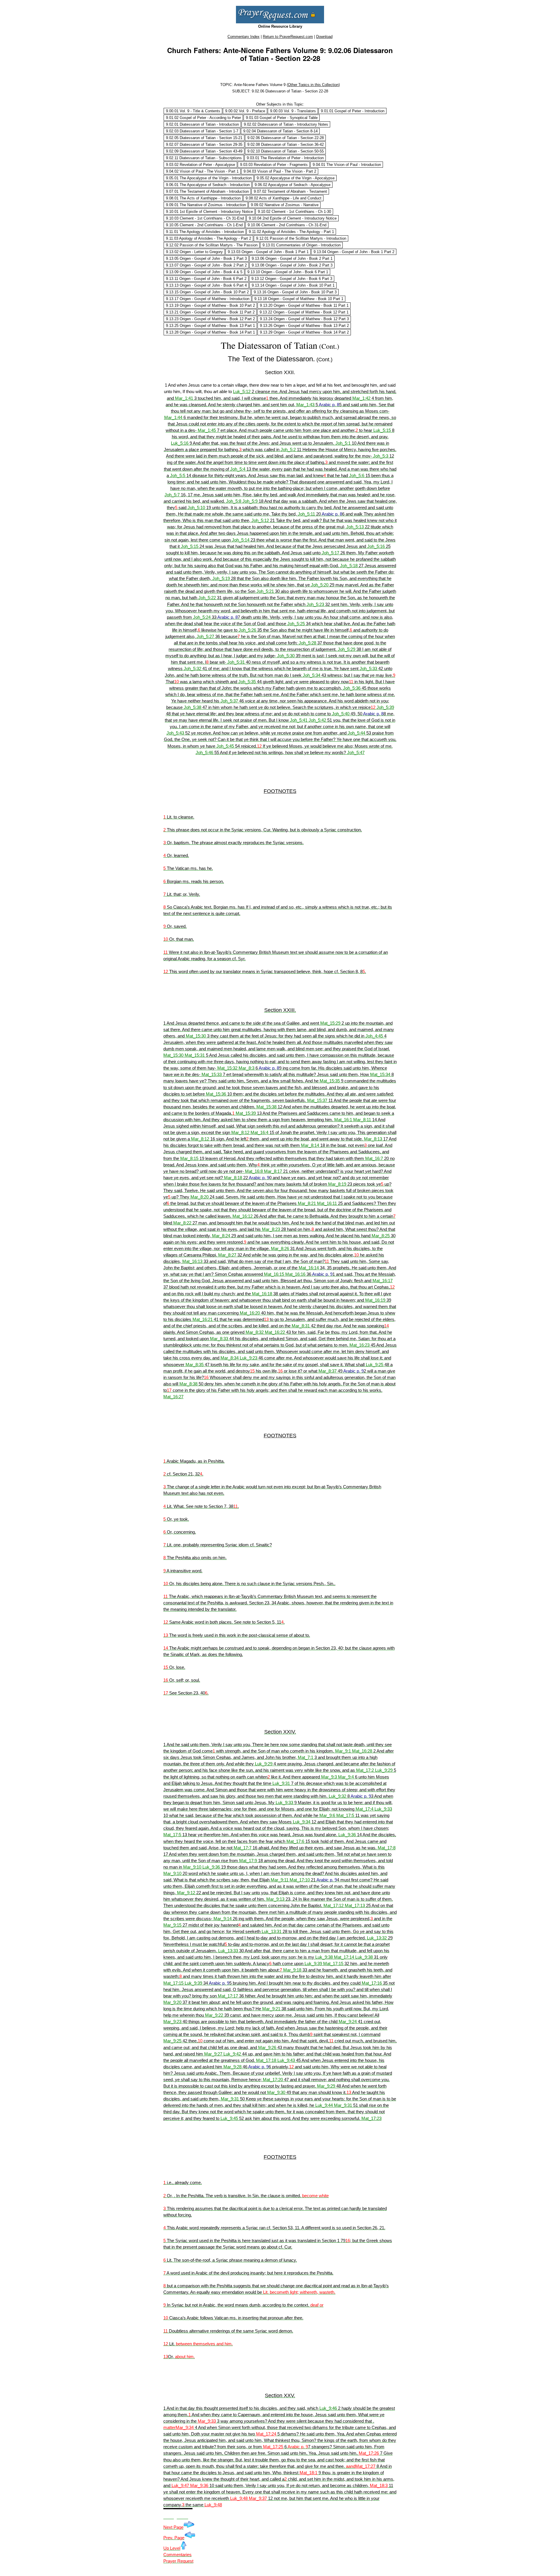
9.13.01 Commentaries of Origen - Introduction (302, 245)
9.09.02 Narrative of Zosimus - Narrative (285, 205)
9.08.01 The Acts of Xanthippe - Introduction (203, 198)
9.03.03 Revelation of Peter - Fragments (274, 165)
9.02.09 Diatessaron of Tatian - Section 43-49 (204, 151)
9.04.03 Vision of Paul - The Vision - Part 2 (280, 171)
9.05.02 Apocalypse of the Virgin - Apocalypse (296, 178)
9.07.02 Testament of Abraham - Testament (290, 191)
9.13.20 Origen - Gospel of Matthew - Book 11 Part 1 (304, 305)
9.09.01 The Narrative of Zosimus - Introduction (206, 205)
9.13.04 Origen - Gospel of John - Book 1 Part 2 (354, 252)
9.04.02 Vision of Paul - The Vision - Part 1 (202, 171)
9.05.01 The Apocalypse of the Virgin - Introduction (209, 178)
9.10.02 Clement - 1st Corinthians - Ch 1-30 (294, 212)
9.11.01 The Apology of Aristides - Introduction (205, 232)
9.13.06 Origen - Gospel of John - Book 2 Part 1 (292, 259)
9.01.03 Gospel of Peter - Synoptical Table (282, 118)
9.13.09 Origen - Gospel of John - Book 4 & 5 (204, 272)
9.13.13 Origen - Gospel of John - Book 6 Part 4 (206, 285)
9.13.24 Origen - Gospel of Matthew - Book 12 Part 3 (304, 319)
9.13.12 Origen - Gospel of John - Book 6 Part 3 (292, 279)
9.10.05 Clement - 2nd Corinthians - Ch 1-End (204, 225)
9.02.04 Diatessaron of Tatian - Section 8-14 (280, 131)
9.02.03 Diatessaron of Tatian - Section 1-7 (202, 131)
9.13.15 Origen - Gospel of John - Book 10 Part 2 (207, 292)
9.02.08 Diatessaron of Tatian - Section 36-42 (286, 144)
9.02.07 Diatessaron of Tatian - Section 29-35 (204, 144)
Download (324, 37)
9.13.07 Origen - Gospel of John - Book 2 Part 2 (206, 265)
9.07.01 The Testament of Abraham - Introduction (207, 191)
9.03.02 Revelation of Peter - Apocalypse (201, 165)
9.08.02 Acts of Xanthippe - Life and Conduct (283, 198)
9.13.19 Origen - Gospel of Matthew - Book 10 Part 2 (210, 305)
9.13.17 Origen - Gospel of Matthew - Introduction (208, 299)
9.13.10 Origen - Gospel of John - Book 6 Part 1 (288, 272)
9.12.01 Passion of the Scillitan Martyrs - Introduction (301, 238)
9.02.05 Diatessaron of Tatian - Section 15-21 (204, 138)
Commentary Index (244, 37)
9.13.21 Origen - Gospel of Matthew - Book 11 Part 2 (210, 312)
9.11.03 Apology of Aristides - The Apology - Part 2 (209, 238)
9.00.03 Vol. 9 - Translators (293, 111)
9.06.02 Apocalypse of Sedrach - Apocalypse (293, 185)
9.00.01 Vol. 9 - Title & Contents (193, 111)
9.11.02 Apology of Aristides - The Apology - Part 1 (291, 232)
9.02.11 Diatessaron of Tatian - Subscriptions (204, 158)
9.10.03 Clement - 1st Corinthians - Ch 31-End (205, 218)
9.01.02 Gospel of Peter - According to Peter (203, 118)
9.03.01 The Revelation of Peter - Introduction (285, 158)
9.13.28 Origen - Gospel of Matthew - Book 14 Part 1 (210, 332)
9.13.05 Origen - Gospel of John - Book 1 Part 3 (206, 259)
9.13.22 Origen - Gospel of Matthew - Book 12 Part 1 (304, 312)
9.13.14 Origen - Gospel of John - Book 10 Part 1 (293, 285)
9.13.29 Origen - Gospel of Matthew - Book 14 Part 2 (304, 332)
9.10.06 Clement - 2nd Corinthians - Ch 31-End (287, 225)
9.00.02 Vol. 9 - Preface (245, 111)
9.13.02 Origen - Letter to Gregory (194, 252)
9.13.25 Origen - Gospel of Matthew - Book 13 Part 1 (210, 326)
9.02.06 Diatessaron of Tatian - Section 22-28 (286, 138)
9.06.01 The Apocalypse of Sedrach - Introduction (208, 185)
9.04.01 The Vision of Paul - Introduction (347, 165)
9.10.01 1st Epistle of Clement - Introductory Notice (209, 212)
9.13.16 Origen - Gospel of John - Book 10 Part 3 (295, 292)
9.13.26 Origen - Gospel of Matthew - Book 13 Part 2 (304, 326)
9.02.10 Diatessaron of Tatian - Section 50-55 (286, 151)
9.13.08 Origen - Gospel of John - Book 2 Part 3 (292, 265)
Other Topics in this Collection (313, 85)
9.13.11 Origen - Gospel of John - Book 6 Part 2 (206, 279)
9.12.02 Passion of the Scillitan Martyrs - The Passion (212, 245)
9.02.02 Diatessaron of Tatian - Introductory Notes (286, 124)
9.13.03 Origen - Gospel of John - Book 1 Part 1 (268, 252)
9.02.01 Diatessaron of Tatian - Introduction (202, 124)
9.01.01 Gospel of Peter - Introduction (353, 111)
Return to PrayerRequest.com (288, 37)
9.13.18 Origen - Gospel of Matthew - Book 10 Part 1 (299, 299)
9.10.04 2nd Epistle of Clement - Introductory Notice (293, 218)
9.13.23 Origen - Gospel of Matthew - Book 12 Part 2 (210, 319)
